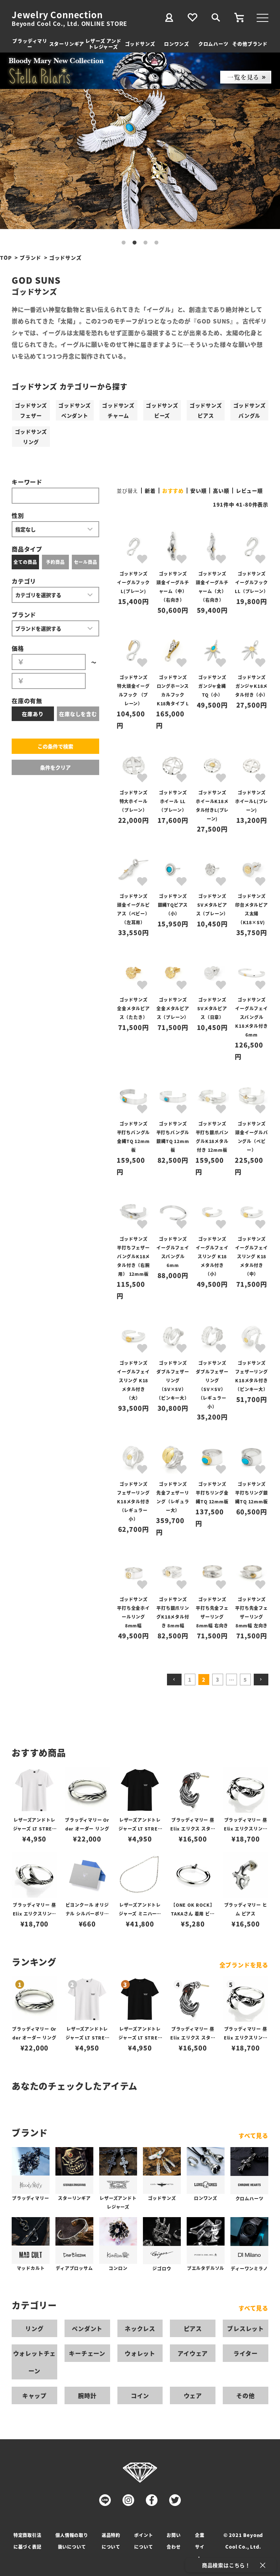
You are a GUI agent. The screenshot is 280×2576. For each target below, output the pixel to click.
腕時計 (87, 2395)
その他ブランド (250, 44)
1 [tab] (124, 243)
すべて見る (253, 2135)
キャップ (34, 2395)
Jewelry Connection (57, 15)
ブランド (30, 257)
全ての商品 (25, 562)
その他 (245, 2395)
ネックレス (140, 2328)
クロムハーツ (213, 44)
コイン (140, 2395)
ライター (245, 2353)
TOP (6, 257)
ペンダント (87, 2328)
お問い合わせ (174, 2541)
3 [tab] (145, 243)
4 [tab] (156, 243)
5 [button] (245, 1680)
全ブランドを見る (244, 1965)
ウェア (193, 2395)
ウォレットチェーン (35, 2362)
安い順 (198, 491)
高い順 (221, 491)
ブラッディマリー (30, 44)
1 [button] (190, 1680)
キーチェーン (87, 2353)
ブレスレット (246, 2328)
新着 (150, 491)
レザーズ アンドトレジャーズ (103, 44)
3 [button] (218, 1680)
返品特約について (111, 2541)
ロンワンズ (177, 44)
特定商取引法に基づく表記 (28, 2541)
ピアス (193, 2328)
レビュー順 (249, 491)
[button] (174, 1680)
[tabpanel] (140, 159)
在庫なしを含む (78, 714)
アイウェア (193, 2353)
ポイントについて (143, 2541)
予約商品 (55, 562)
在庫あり (33, 714)
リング (34, 2328)
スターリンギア (67, 44)
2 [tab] (135, 243)
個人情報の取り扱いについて (72, 2541)
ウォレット (140, 2353)
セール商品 (86, 562)
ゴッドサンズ (140, 44)
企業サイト (200, 2547)
